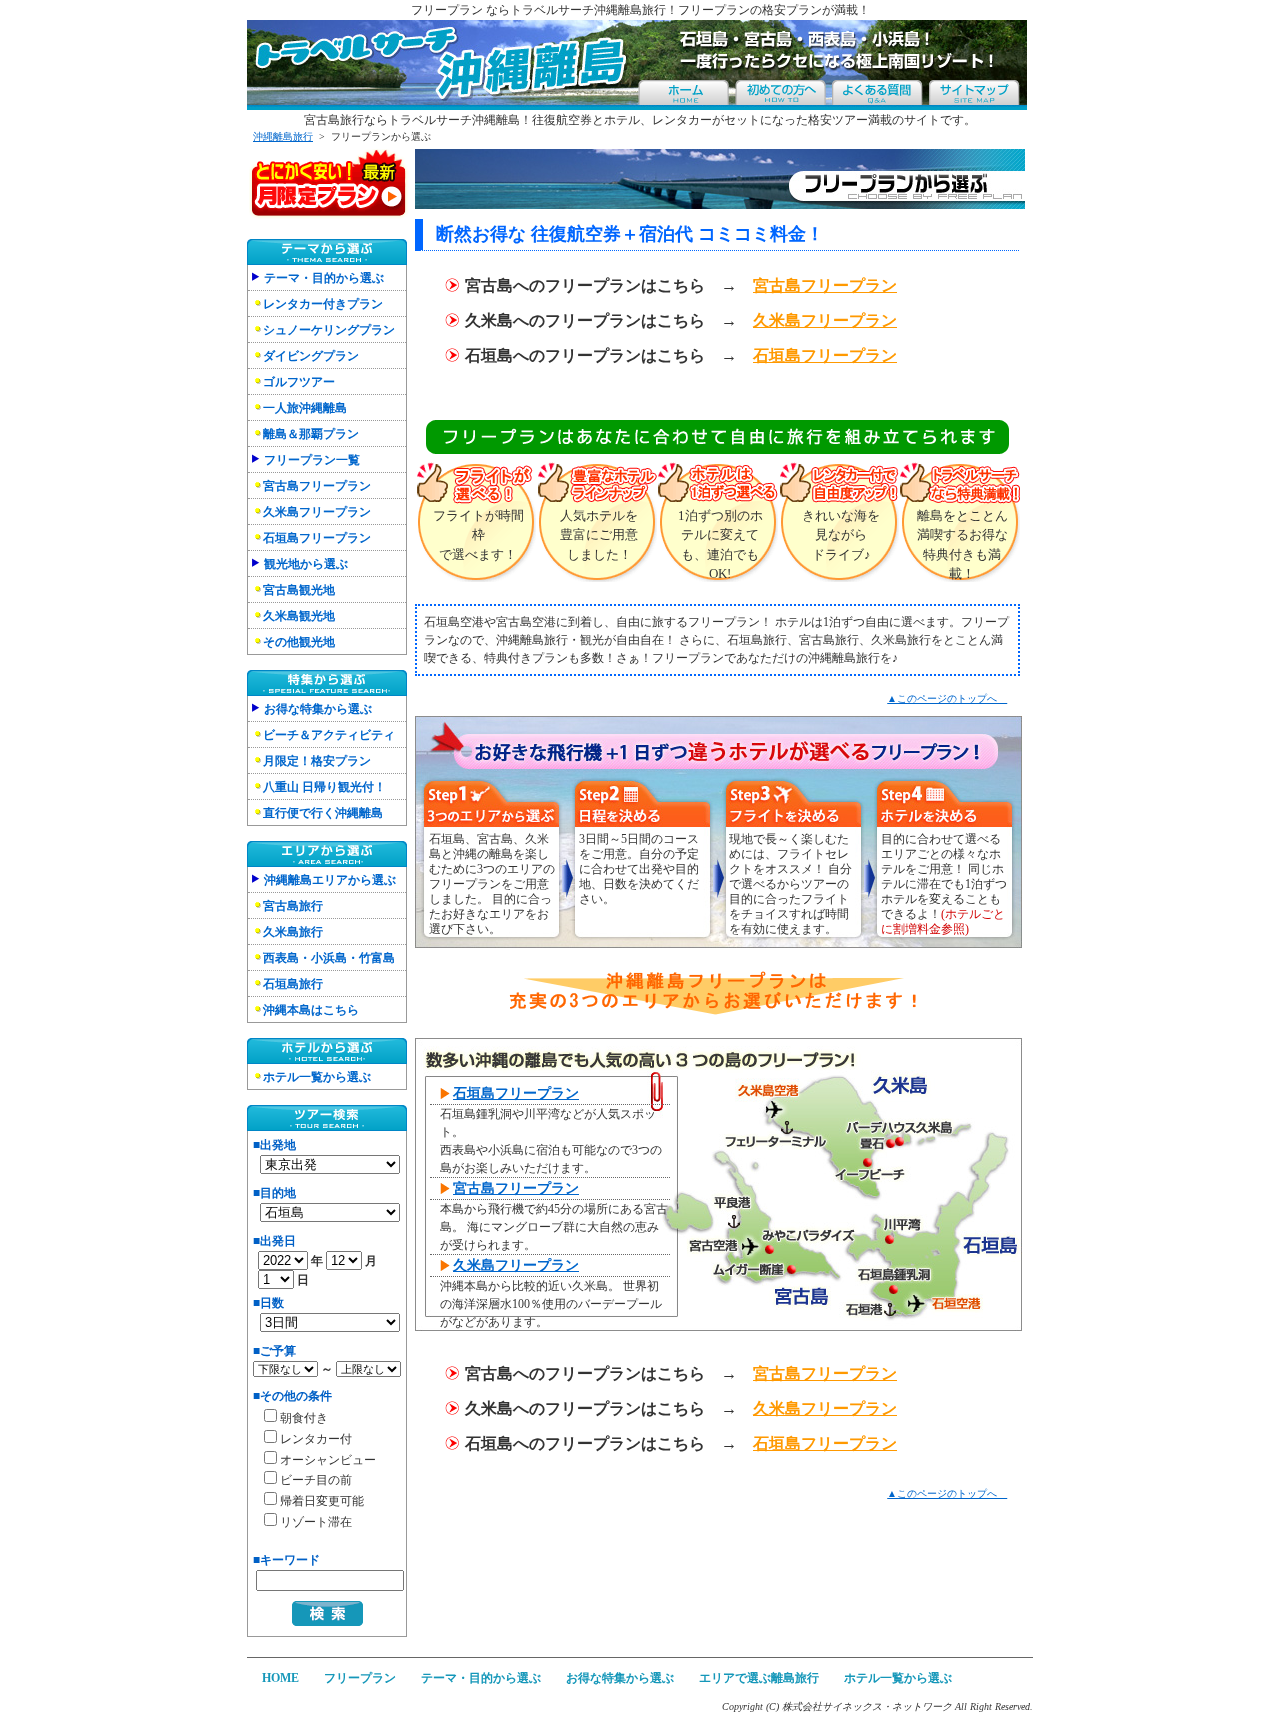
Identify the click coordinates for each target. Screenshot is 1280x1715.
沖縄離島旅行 (283, 136)
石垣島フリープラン (317, 538)
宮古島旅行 (293, 906)
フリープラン (360, 1678)
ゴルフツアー (299, 382)
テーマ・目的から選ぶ (324, 278)
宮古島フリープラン (317, 486)
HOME (280, 1678)
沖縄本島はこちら (311, 1010)
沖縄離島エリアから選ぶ (330, 880)
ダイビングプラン (311, 356)
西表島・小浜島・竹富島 (329, 958)
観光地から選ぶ (306, 564)
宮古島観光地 (299, 590)
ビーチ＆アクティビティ (329, 735)
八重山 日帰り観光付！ (324, 787)
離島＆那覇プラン (311, 434)
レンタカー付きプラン (323, 304)
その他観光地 (299, 642)
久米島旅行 (293, 932)
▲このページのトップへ (947, 698)
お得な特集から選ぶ (318, 709)
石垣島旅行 (293, 984)
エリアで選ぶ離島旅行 (759, 1678)
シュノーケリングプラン (329, 330)
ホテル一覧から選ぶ (317, 1077)
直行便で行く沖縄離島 (323, 813)
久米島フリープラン (317, 512)
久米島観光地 (299, 616)
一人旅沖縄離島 (305, 408)
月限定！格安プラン (317, 761)
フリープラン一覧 (312, 460)
